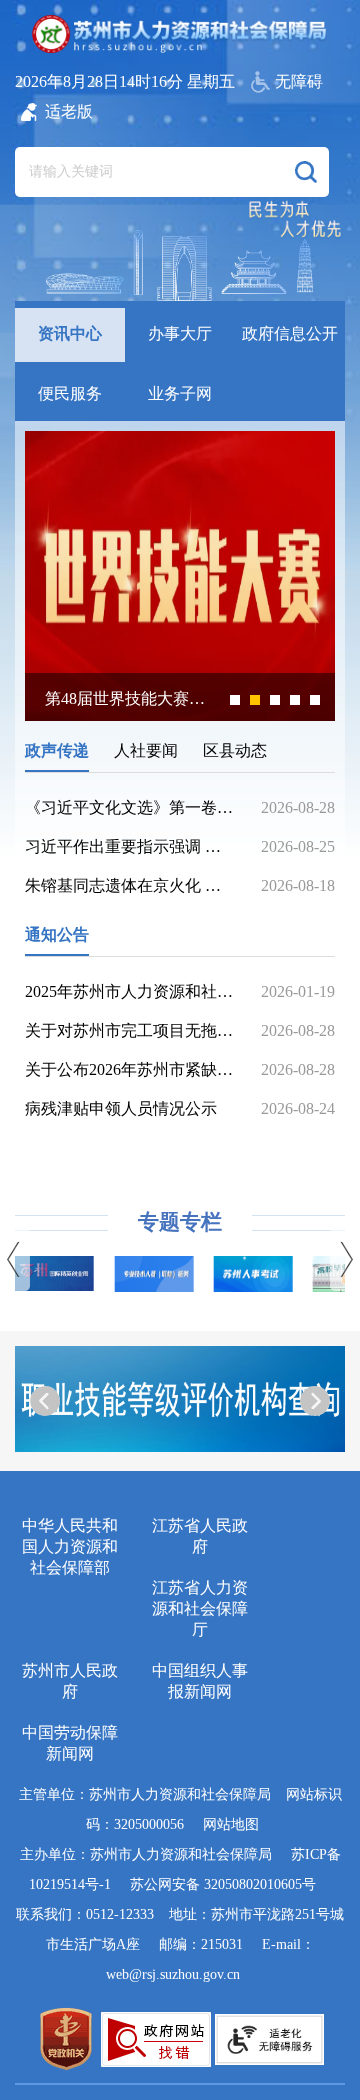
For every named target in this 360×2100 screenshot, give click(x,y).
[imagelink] (66, 2039)
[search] (148, 172)
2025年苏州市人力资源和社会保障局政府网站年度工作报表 (130, 991)
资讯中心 (70, 333)
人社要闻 (146, 750)
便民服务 (70, 393)
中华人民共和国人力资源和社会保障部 (70, 1546)
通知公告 (57, 934)
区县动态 (235, 750)
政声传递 (57, 750)
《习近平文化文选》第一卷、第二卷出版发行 (130, 807)
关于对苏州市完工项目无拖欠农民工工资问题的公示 (130, 1030)
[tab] (70, 331)
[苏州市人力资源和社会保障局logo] (180, 34)
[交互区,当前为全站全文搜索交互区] (172, 162)
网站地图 (231, 1824)
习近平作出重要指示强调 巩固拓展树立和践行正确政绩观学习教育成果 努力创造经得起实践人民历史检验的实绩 (130, 846)
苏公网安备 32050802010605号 (223, 1884)
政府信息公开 (290, 333)
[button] (306, 172)
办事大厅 (180, 333)
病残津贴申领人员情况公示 (121, 1108)
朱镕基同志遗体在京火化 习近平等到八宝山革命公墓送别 (130, 885)
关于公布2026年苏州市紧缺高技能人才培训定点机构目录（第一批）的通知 (130, 1069)
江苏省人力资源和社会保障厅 (200, 1608)
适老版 (69, 111)
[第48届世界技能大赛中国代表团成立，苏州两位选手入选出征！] (180, 715)
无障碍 (299, 81)
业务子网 (180, 393)
